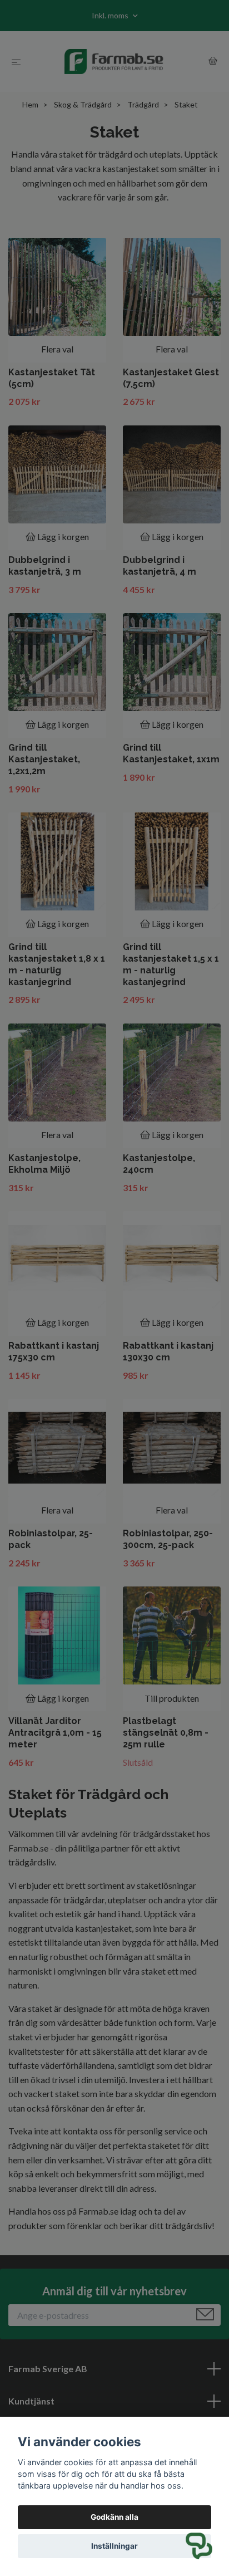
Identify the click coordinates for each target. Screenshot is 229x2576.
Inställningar (114, 2546)
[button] (199, 2546)
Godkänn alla (114, 2517)
